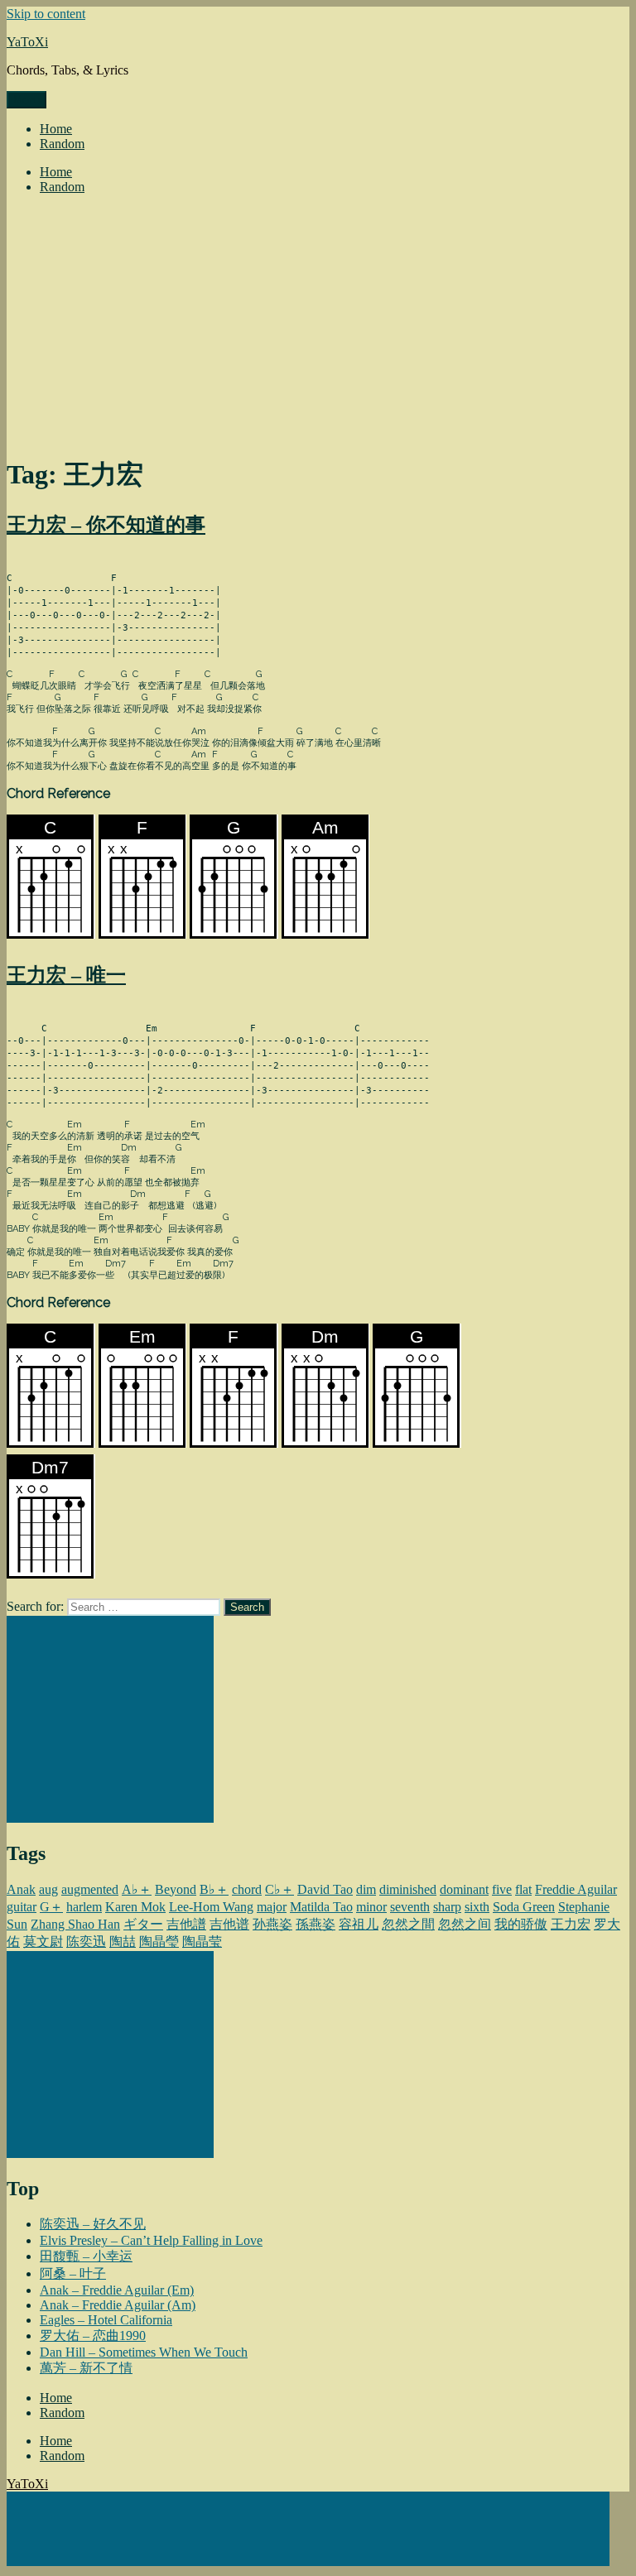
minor (371, 1907)
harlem (84, 1907)
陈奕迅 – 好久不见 (93, 2224)
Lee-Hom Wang (211, 1907)
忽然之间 (465, 1924)
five (502, 1889)
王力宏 (571, 1924)
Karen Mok (135, 1907)
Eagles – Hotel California (106, 2320)
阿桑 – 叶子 (73, 2273)
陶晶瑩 (159, 1942)
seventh (410, 1907)
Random (62, 144)
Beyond (176, 1889)
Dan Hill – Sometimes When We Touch (144, 2352)
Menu (26, 100)
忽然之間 (408, 1924)
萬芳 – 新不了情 (86, 2368)
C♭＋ (279, 1889)
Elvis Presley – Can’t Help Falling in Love (151, 2240)
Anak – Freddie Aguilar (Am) (118, 2305)
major (272, 1907)
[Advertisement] (318, 324)
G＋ (51, 1907)
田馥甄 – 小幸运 (86, 2256)
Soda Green (524, 1907)
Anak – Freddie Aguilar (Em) (117, 2290)
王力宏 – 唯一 (66, 975)
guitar (22, 1907)
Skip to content (46, 14)
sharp (447, 1907)
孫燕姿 (316, 1924)
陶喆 (123, 1942)
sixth (477, 1907)
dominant (464, 1889)
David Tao (325, 1889)
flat (523, 1889)
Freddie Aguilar (576, 1889)
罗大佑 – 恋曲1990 (93, 2336)
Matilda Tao (321, 1907)
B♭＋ (214, 1889)
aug (48, 1889)
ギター (143, 1924)
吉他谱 (229, 1924)
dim (366, 1889)
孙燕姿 (272, 1924)
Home (56, 129)
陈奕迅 (86, 1942)
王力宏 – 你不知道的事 (106, 525)
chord (247, 1889)
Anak (21, 1889)
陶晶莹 (202, 1942)
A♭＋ (137, 1889)
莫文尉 (43, 1942)
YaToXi (27, 42)
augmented (90, 1889)
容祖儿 (359, 1924)
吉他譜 (186, 1924)
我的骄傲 (521, 1924)
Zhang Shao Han (75, 1924)
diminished (408, 1889)
